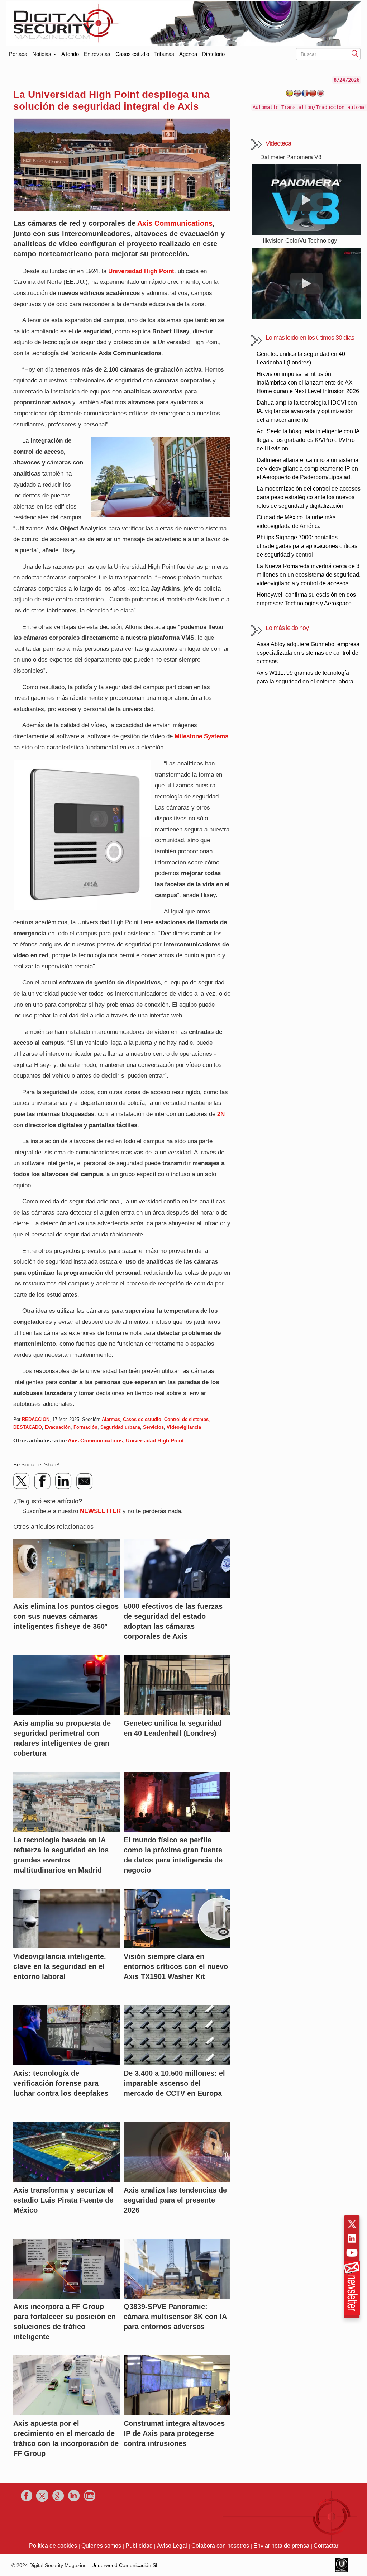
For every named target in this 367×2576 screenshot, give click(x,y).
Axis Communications (175, 223)
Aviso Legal (172, 2546)
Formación (85, 1427)
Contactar (326, 2546)
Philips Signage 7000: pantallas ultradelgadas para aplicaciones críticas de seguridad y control (307, 546)
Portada (18, 53)
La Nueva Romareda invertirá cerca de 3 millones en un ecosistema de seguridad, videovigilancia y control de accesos (309, 575)
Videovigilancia (184, 1427)
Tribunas (164, 54)
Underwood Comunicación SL (125, 2565)
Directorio (213, 54)
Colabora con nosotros (220, 2546)
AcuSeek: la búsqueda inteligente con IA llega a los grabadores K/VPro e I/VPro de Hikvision (308, 440)
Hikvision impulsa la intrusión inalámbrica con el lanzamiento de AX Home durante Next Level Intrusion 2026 (308, 383)
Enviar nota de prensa (281, 2546)
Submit (355, 53)
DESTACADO (28, 1427)
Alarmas (111, 1419)
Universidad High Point (155, 1440)
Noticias (42, 54)
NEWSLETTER (100, 1511)
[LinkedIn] (63, 1481)
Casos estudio (132, 54)
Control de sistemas (186, 1419)
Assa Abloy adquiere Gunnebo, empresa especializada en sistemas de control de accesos (308, 653)
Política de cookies (53, 2546)
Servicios (153, 1427)
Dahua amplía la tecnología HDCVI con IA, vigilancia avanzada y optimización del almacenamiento (307, 411)
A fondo (70, 54)
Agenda (188, 54)
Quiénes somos (101, 2546)
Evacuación (58, 1427)
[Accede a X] (352, 2224)
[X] (22, 1481)
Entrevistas (97, 54)
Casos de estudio (142, 1419)
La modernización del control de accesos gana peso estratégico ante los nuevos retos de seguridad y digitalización (309, 497)
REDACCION (36, 1419)
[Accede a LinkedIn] (352, 2238)
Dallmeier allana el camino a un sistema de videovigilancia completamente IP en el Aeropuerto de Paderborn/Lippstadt (308, 469)
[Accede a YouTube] (352, 2253)
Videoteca (278, 143)
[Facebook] (43, 1481)
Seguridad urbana (120, 1427)
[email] (84, 1481)
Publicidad (139, 2546)
